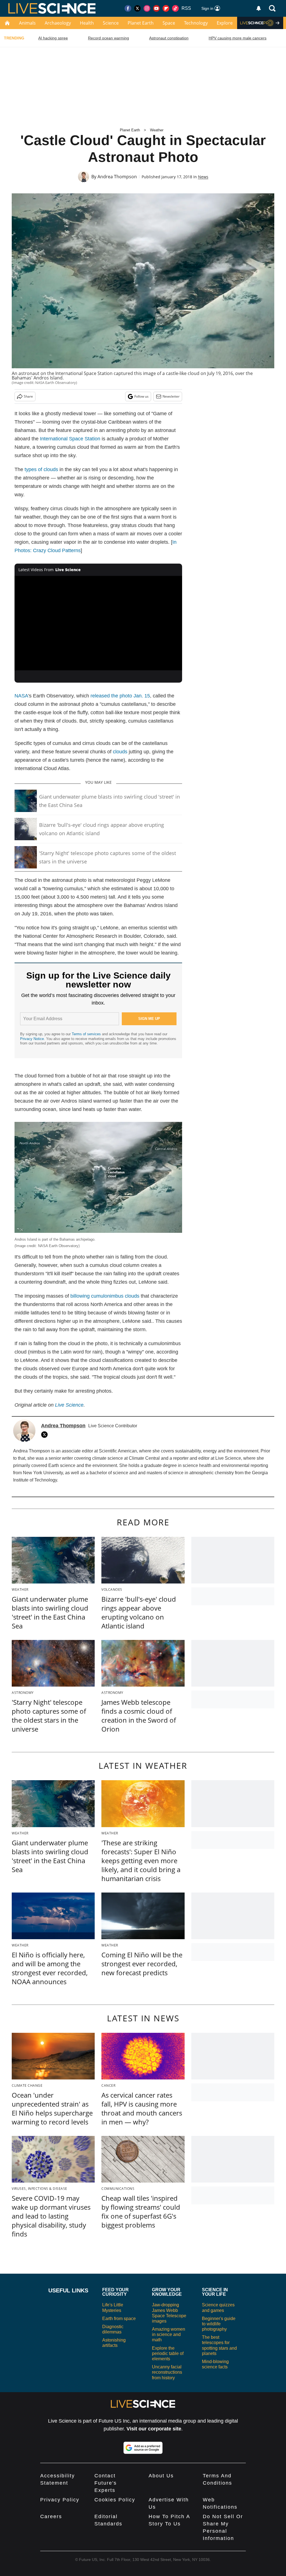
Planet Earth (141, 23)
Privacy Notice (32, 1039)
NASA (21, 696)
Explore (225, 23)
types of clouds (41, 469)
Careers (51, 2516)
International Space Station (70, 439)
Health (87, 23)
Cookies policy (115, 2500)
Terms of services (87, 1034)
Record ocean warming (109, 38)
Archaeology (58, 23)
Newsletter (171, 396)
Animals (27, 23)
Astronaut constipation (169, 38)
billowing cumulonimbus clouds (105, 1296)
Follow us (141, 396)
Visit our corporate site (154, 2429)
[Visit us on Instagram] (147, 8)
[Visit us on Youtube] (156, 8)
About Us (161, 2476)
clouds (120, 752)
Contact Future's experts (106, 2483)
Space (169, 23)
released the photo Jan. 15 (120, 696)
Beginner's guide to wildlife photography (219, 2324)
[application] (98, 623)
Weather (157, 130)
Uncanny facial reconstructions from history (167, 2372)
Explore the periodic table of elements (168, 2353)
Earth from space (119, 2319)
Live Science (69, 1405)
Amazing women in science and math (169, 2334)
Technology (196, 23)
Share (28, 396)
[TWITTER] (46, 1435)
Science (111, 23)
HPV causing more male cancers (238, 38)
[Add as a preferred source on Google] (143, 2448)
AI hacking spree (53, 38)
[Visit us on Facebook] (128, 8)
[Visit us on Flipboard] (166, 8)
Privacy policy (60, 2500)
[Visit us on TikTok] (175, 8)
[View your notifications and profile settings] (259, 8)
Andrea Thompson (117, 177)
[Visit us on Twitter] (137, 8)
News (203, 177)
